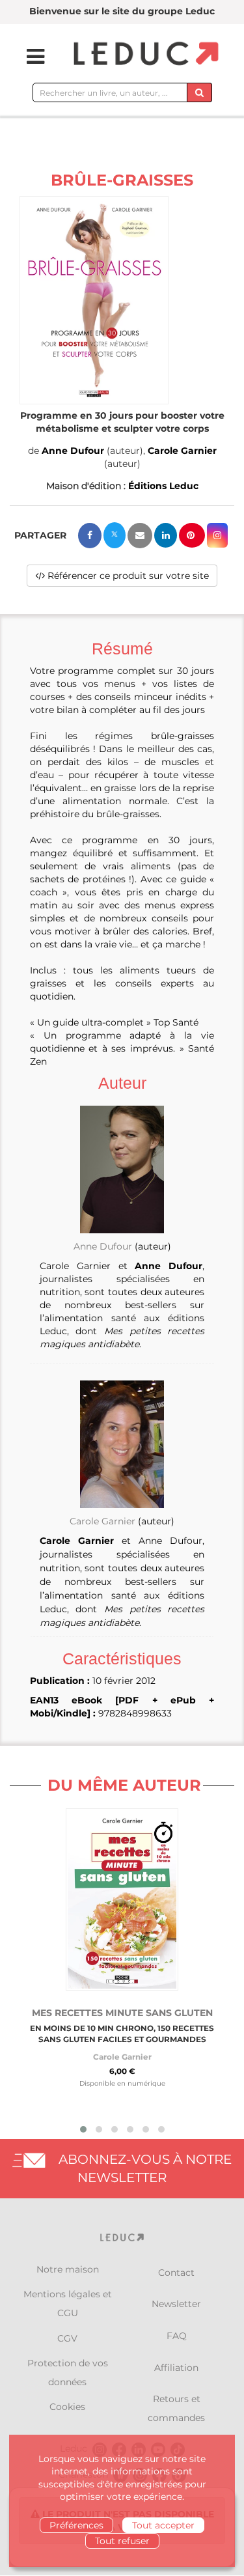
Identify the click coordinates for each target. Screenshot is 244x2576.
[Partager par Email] (140, 536)
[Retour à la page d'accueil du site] (144, 54)
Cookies (67, 2407)
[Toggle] (27, 57)
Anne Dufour (73, 451)
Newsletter (176, 2304)
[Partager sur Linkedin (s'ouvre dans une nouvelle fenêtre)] (166, 535)
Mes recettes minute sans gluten (122, 2013)
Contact (176, 2273)
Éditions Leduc (163, 486)
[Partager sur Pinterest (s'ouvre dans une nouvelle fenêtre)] (192, 535)
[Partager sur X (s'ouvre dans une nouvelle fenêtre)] (115, 535)
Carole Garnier (182, 451)
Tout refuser (122, 2541)
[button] (94, 300)
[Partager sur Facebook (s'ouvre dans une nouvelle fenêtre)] (90, 536)
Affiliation (176, 2368)
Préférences (76, 2525)
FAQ (177, 2336)
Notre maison (68, 2269)
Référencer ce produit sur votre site (127, 576)
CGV (67, 2338)
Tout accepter (163, 2525)
